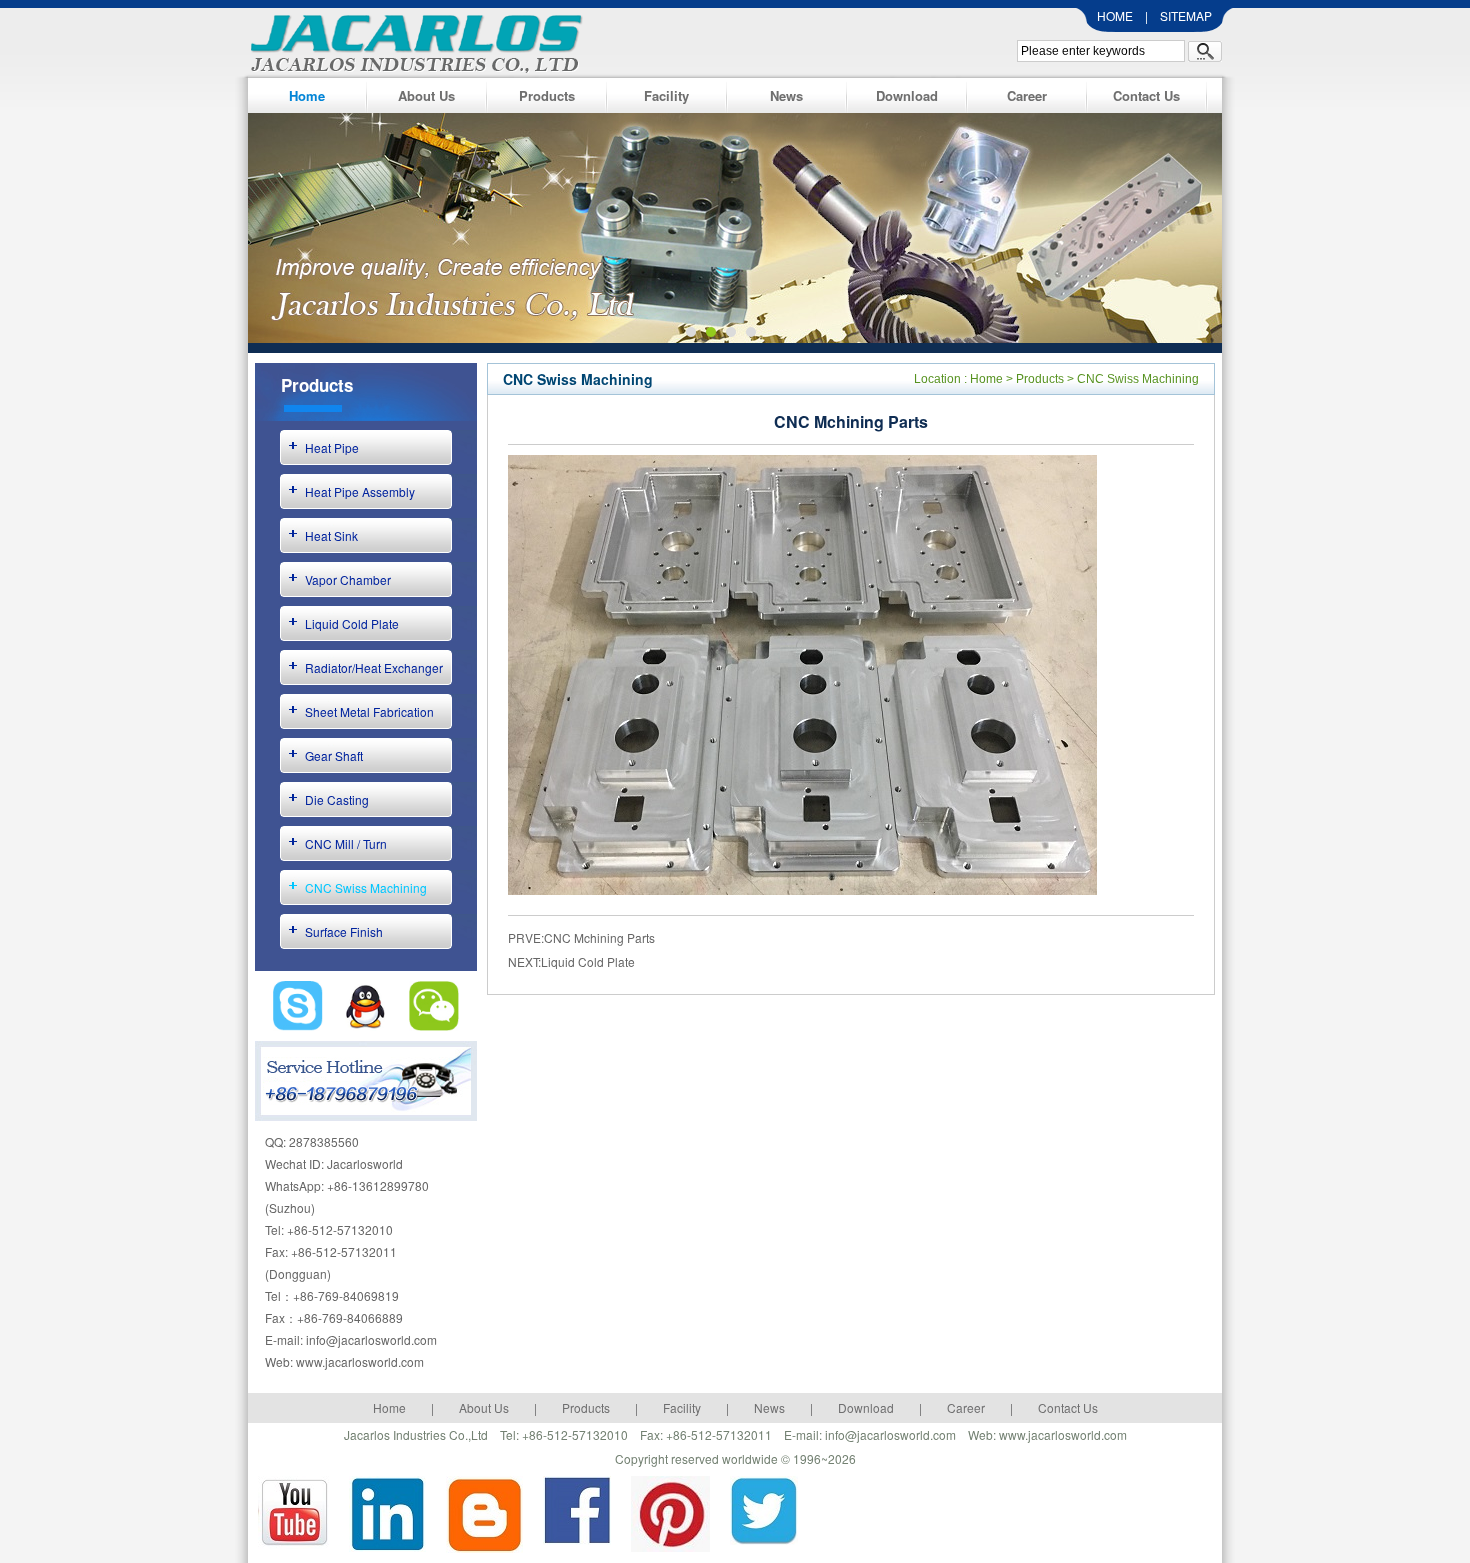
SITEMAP (1186, 15)
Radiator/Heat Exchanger (374, 667)
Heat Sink (331, 535)
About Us (426, 95)
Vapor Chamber (348, 579)
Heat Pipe (332, 447)
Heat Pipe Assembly (360, 491)
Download (907, 95)
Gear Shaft (334, 755)
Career (1027, 95)
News (786, 95)
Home (307, 95)
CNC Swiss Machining (366, 887)
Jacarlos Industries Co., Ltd (411, 40)
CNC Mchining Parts (599, 937)
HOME (1115, 15)
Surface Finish (344, 931)
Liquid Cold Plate (352, 623)
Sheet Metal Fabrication (369, 711)
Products (547, 95)
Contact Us (1146, 95)
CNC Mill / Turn (346, 843)
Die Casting (337, 799)
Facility (666, 95)
